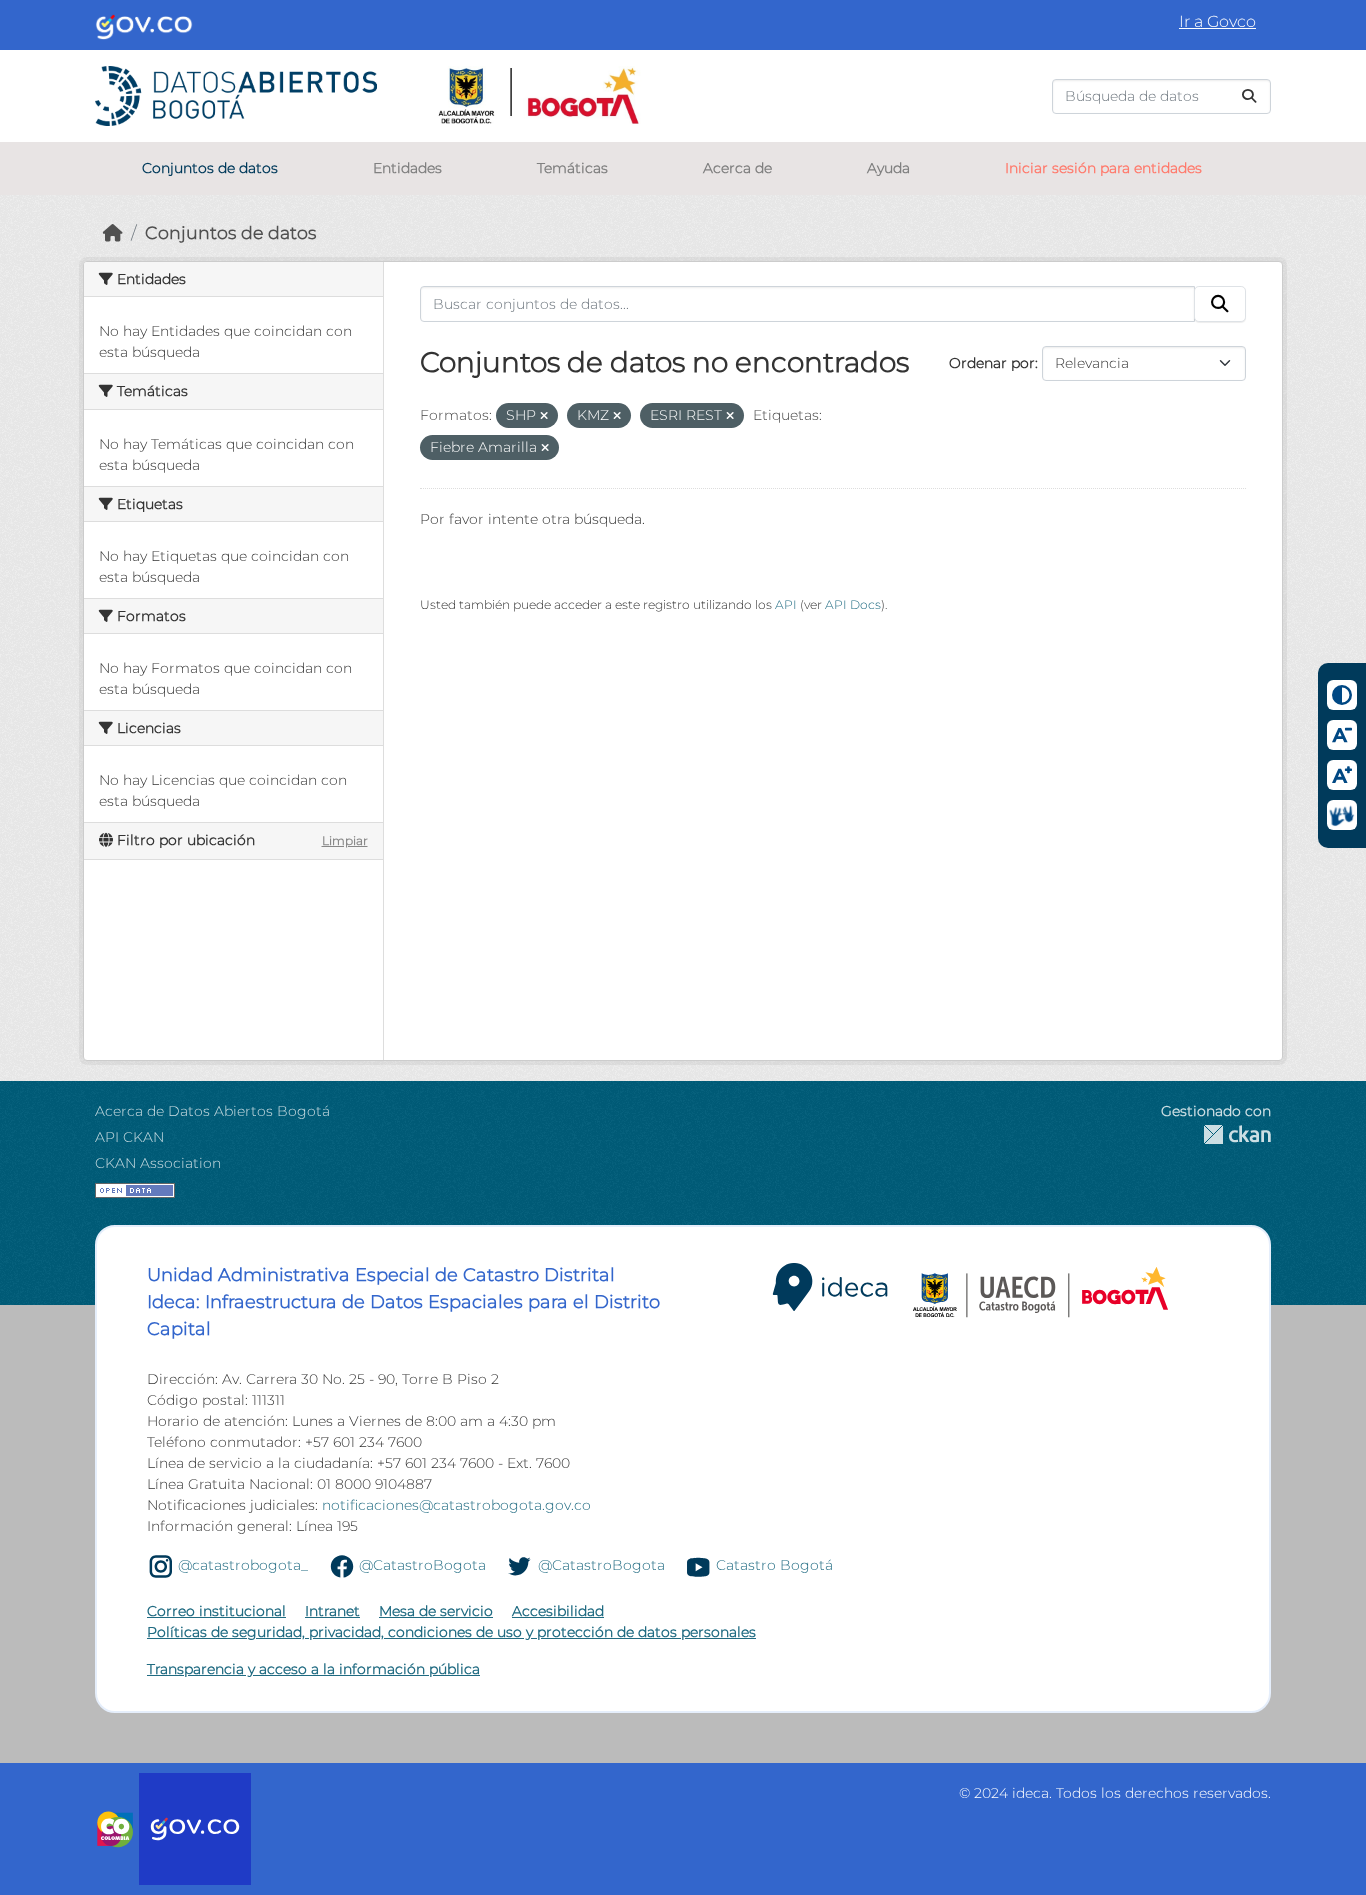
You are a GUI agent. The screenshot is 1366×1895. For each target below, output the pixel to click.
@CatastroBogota (422, 1565)
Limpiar (345, 840)
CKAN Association (158, 1163)
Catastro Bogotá (774, 1565)
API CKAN (129, 1137)
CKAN (1216, 1134)
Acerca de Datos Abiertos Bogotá (212, 1111)
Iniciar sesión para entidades (1103, 168)
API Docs (853, 604)
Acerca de (737, 168)
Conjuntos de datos (210, 168)
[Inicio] (113, 232)
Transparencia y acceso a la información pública (313, 1669)
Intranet (332, 1611)
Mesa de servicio (436, 1611)
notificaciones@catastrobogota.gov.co (456, 1505)
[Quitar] (544, 416)
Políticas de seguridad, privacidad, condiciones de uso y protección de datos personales (451, 1632)
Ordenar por (992, 363)
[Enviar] (1249, 96)
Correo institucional (216, 1611)
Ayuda (888, 168)
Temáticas (572, 168)
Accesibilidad (558, 1611)
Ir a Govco (1217, 21)
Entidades (407, 168)
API (786, 604)
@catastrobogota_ (243, 1565)
